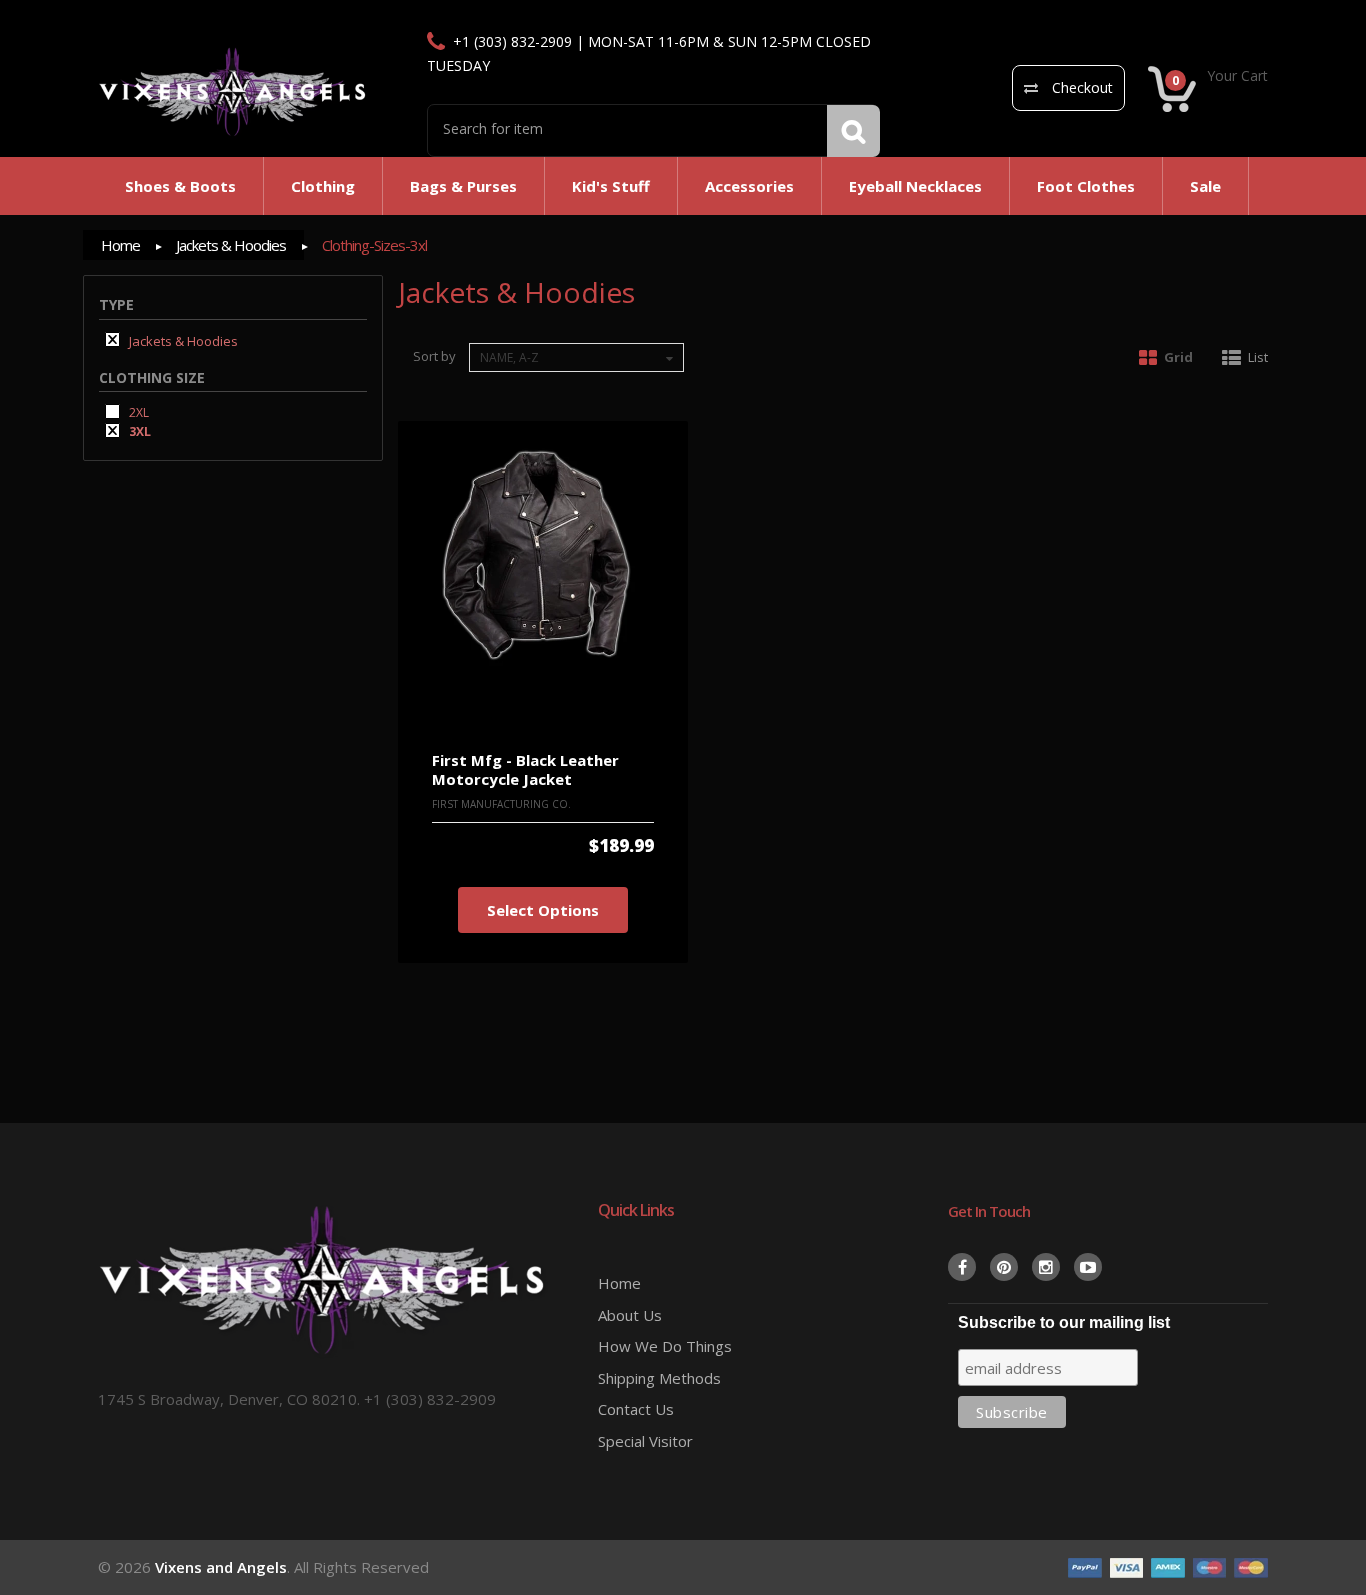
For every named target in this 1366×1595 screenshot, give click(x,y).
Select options (543, 910)
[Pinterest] (1004, 1267)
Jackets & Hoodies (231, 245)
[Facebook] (962, 1267)
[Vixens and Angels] (233, 91)
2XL (137, 411)
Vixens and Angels (221, 1567)
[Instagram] (1046, 1267)
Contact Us (636, 1409)
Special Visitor (645, 1441)
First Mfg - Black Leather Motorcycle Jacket (525, 769)
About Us (630, 1315)
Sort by (434, 356)
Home (120, 245)
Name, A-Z (509, 357)
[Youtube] (1088, 1267)
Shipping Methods (659, 1378)
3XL (138, 430)
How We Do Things (665, 1346)
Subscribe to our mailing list (1064, 1322)
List (1258, 357)
